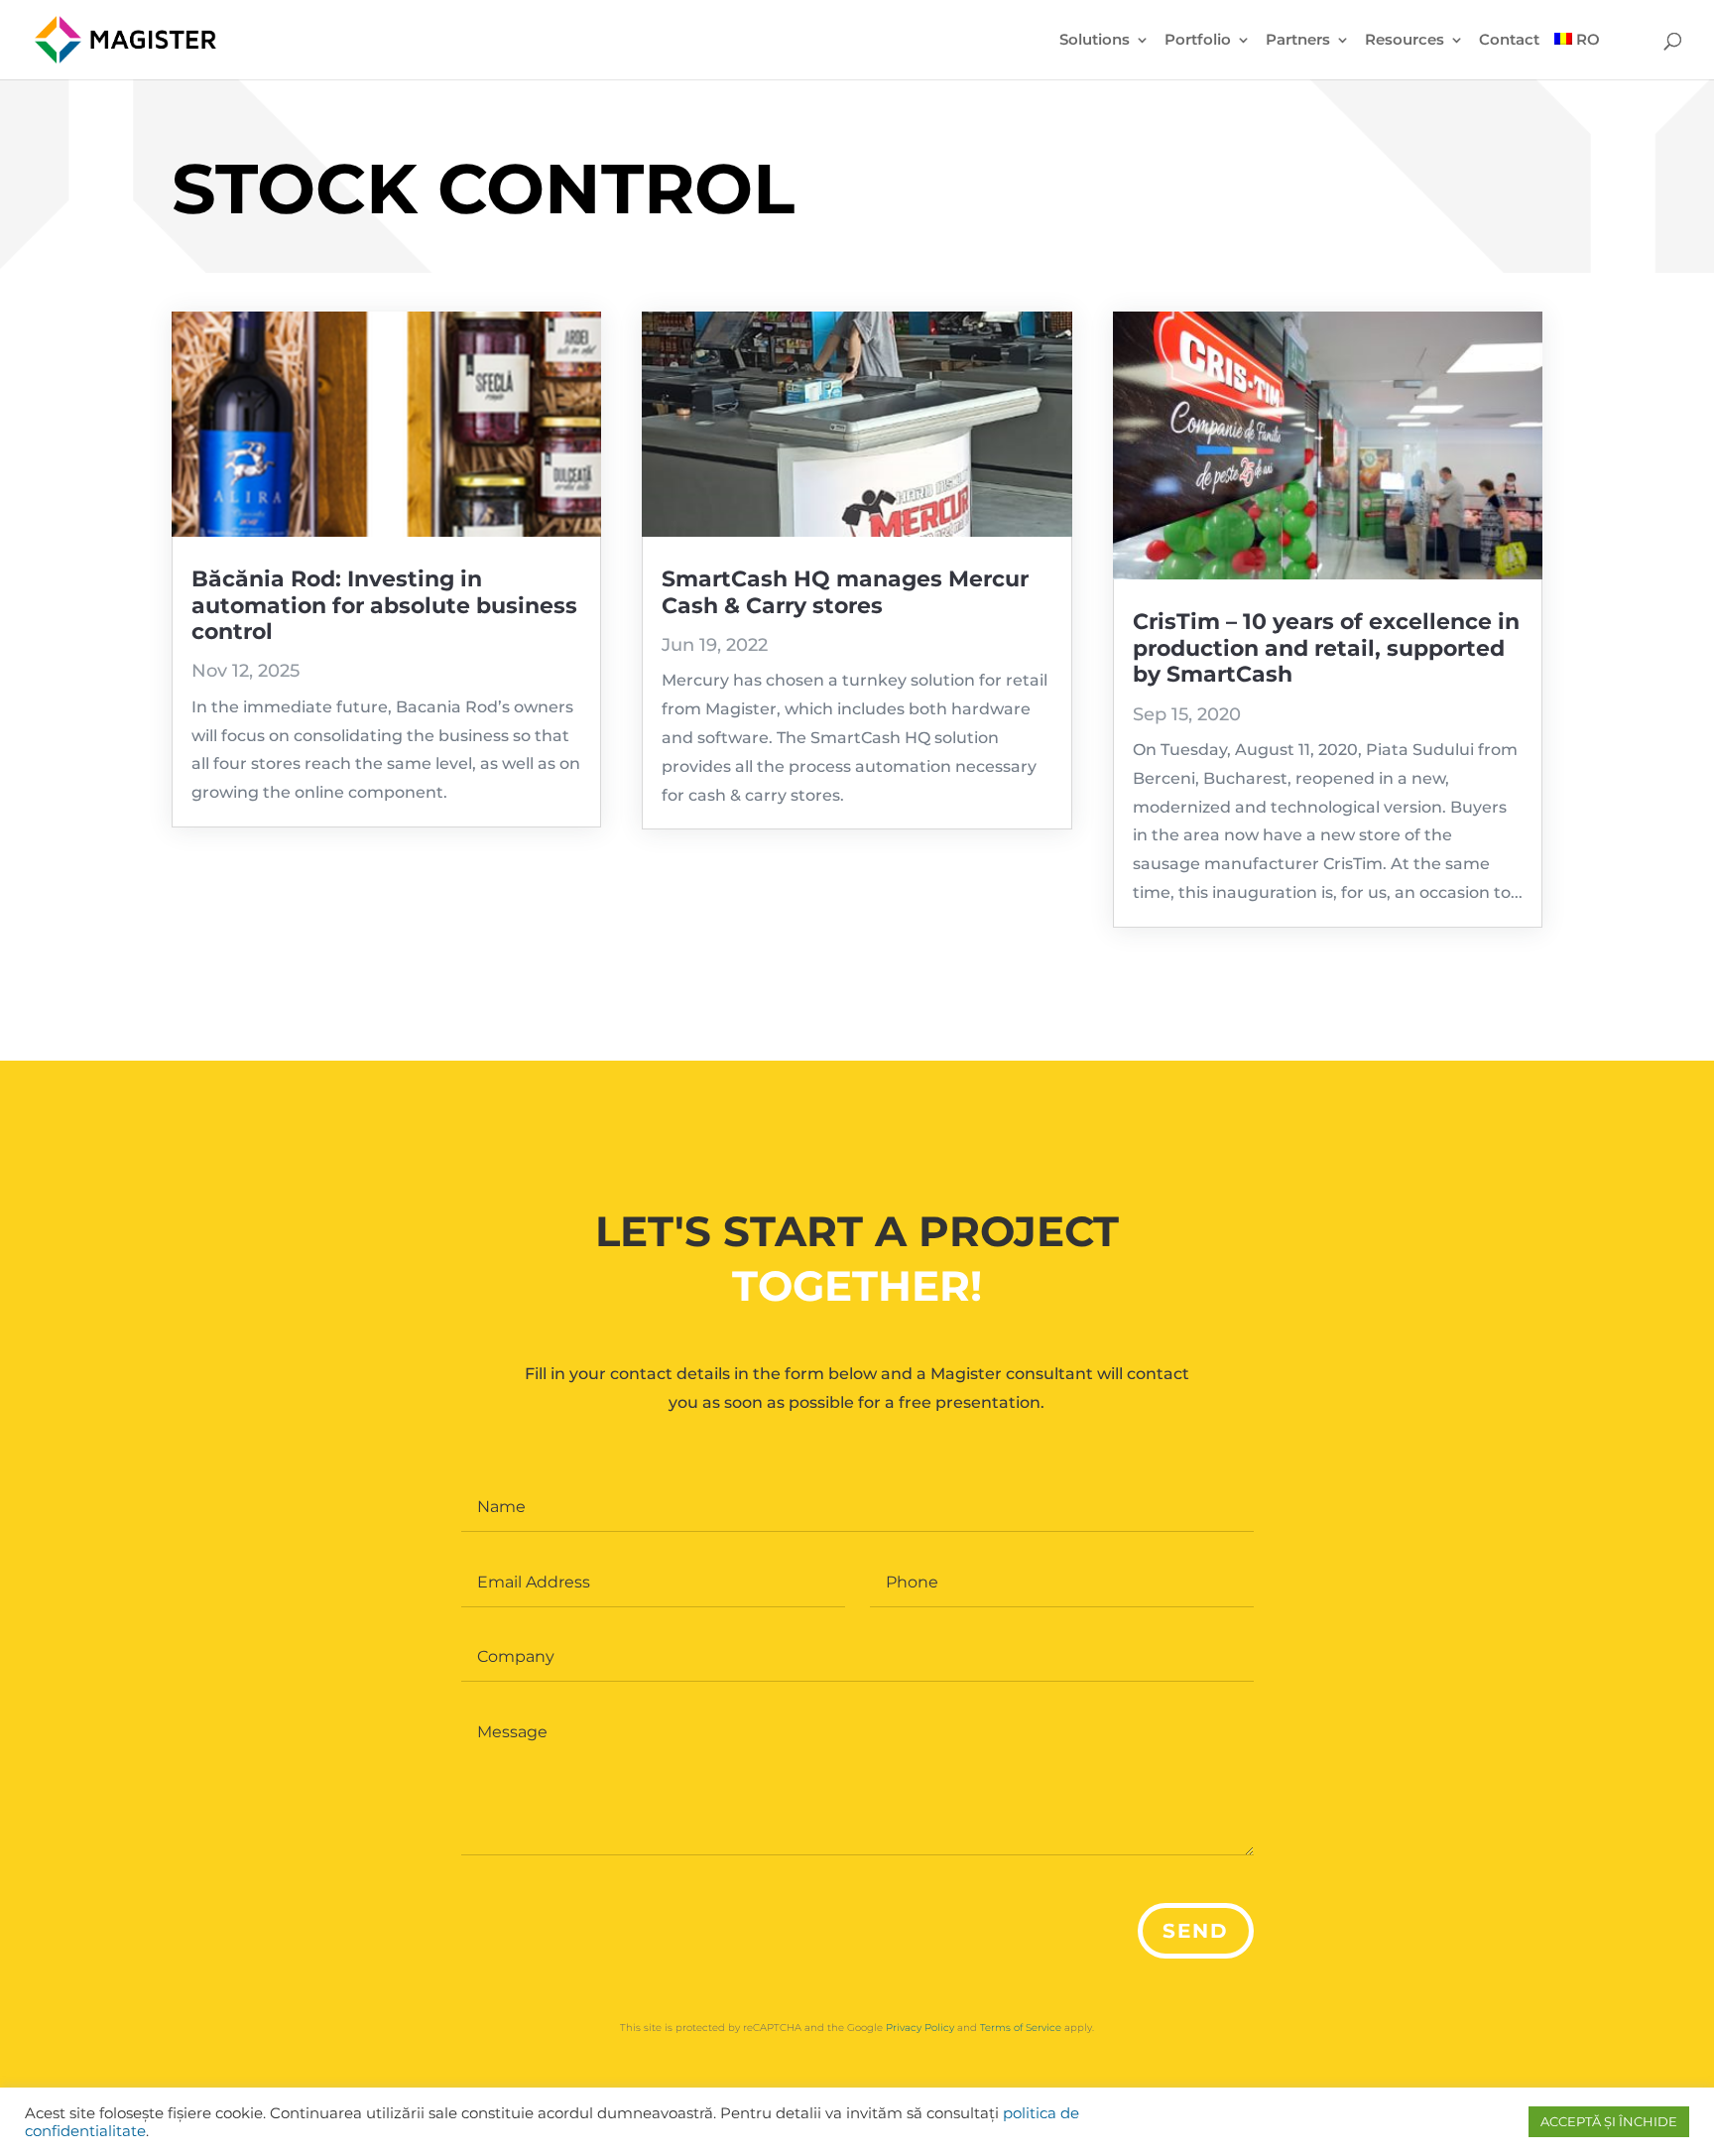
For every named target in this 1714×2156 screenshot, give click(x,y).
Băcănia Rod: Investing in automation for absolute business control (384, 605)
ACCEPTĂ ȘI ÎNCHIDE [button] (1609, 2121)
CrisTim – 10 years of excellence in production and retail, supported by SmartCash (1326, 648)
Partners (1298, 41)
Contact (1509, 41)
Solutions (1095, 41)
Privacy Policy (920, 2028)
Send (1196, 1931)
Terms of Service (1021, 2028)
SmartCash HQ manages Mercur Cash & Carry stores (845, 592)
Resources (1405, 41)
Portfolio (1198, 41)
